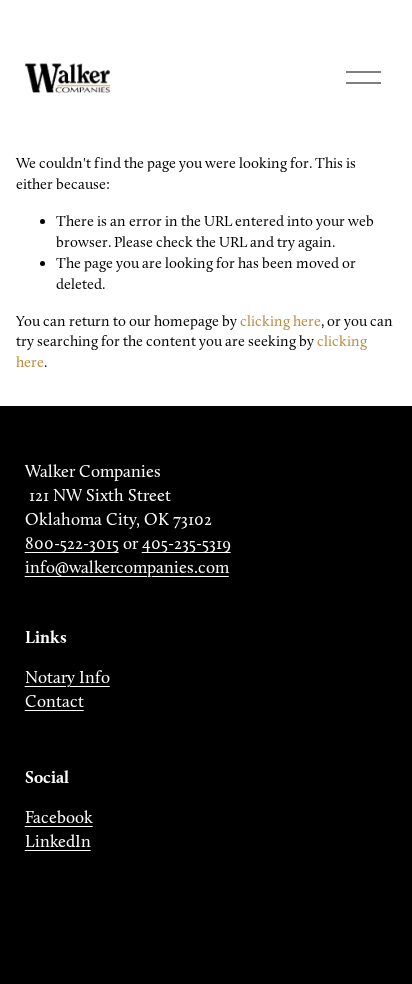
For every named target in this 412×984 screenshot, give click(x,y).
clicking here (280, 321)
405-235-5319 (186, 543)
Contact (54, 701)
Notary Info (67, 677)
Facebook (59, 817)
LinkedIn (58, 841)
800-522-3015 (72, 543)
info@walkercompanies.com (127, 567)
